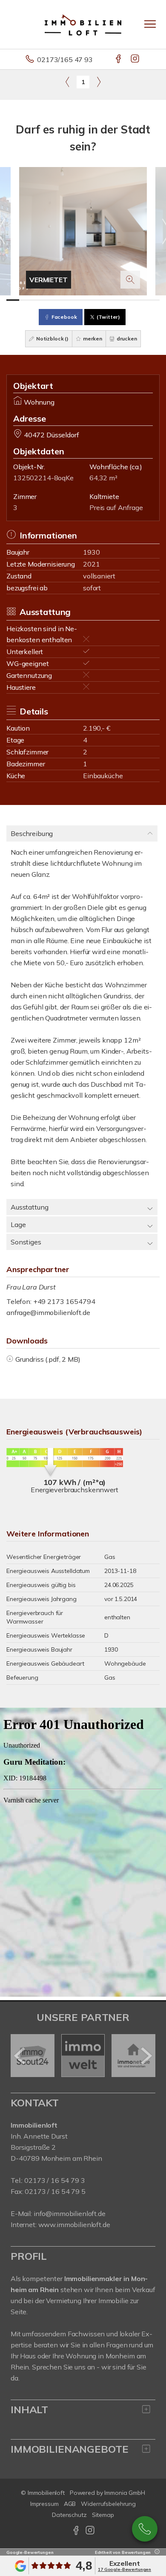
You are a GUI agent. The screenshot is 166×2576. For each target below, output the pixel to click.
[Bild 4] (51, 300)
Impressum (44, 2504)
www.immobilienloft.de (74, 2225)
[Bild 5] (64, 300)
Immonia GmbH (125, 2493)
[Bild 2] (26, 300)
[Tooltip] (156, 2552)
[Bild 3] (38, 300)
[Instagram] (136, 60)
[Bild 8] (102, 300)
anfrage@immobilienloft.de (48, 1312)
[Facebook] (119, 60)
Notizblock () (52, 339)
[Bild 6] (77, 300)
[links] (67, 82)
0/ (54, 2180)
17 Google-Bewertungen (124, 2569)
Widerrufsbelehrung (108, 2504)
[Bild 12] (153, 300)
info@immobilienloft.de (70, 2213)
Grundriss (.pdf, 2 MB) (48, 1359)
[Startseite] (83, 24)
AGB (70, 2504)
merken (92, 339)
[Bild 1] (13, 300)
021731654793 (145, 2529)
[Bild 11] (140, 300)
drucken (126, 339)
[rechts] (99, 82)
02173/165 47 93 (65, 60)
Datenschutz (69, 2515)
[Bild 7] (89, 300)
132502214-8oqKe (43, 478)
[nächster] (146, 2056)
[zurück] (20, 2056)
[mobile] (150, 24)
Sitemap (103, 2515)
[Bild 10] (128, 300)
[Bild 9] (115, 300)
